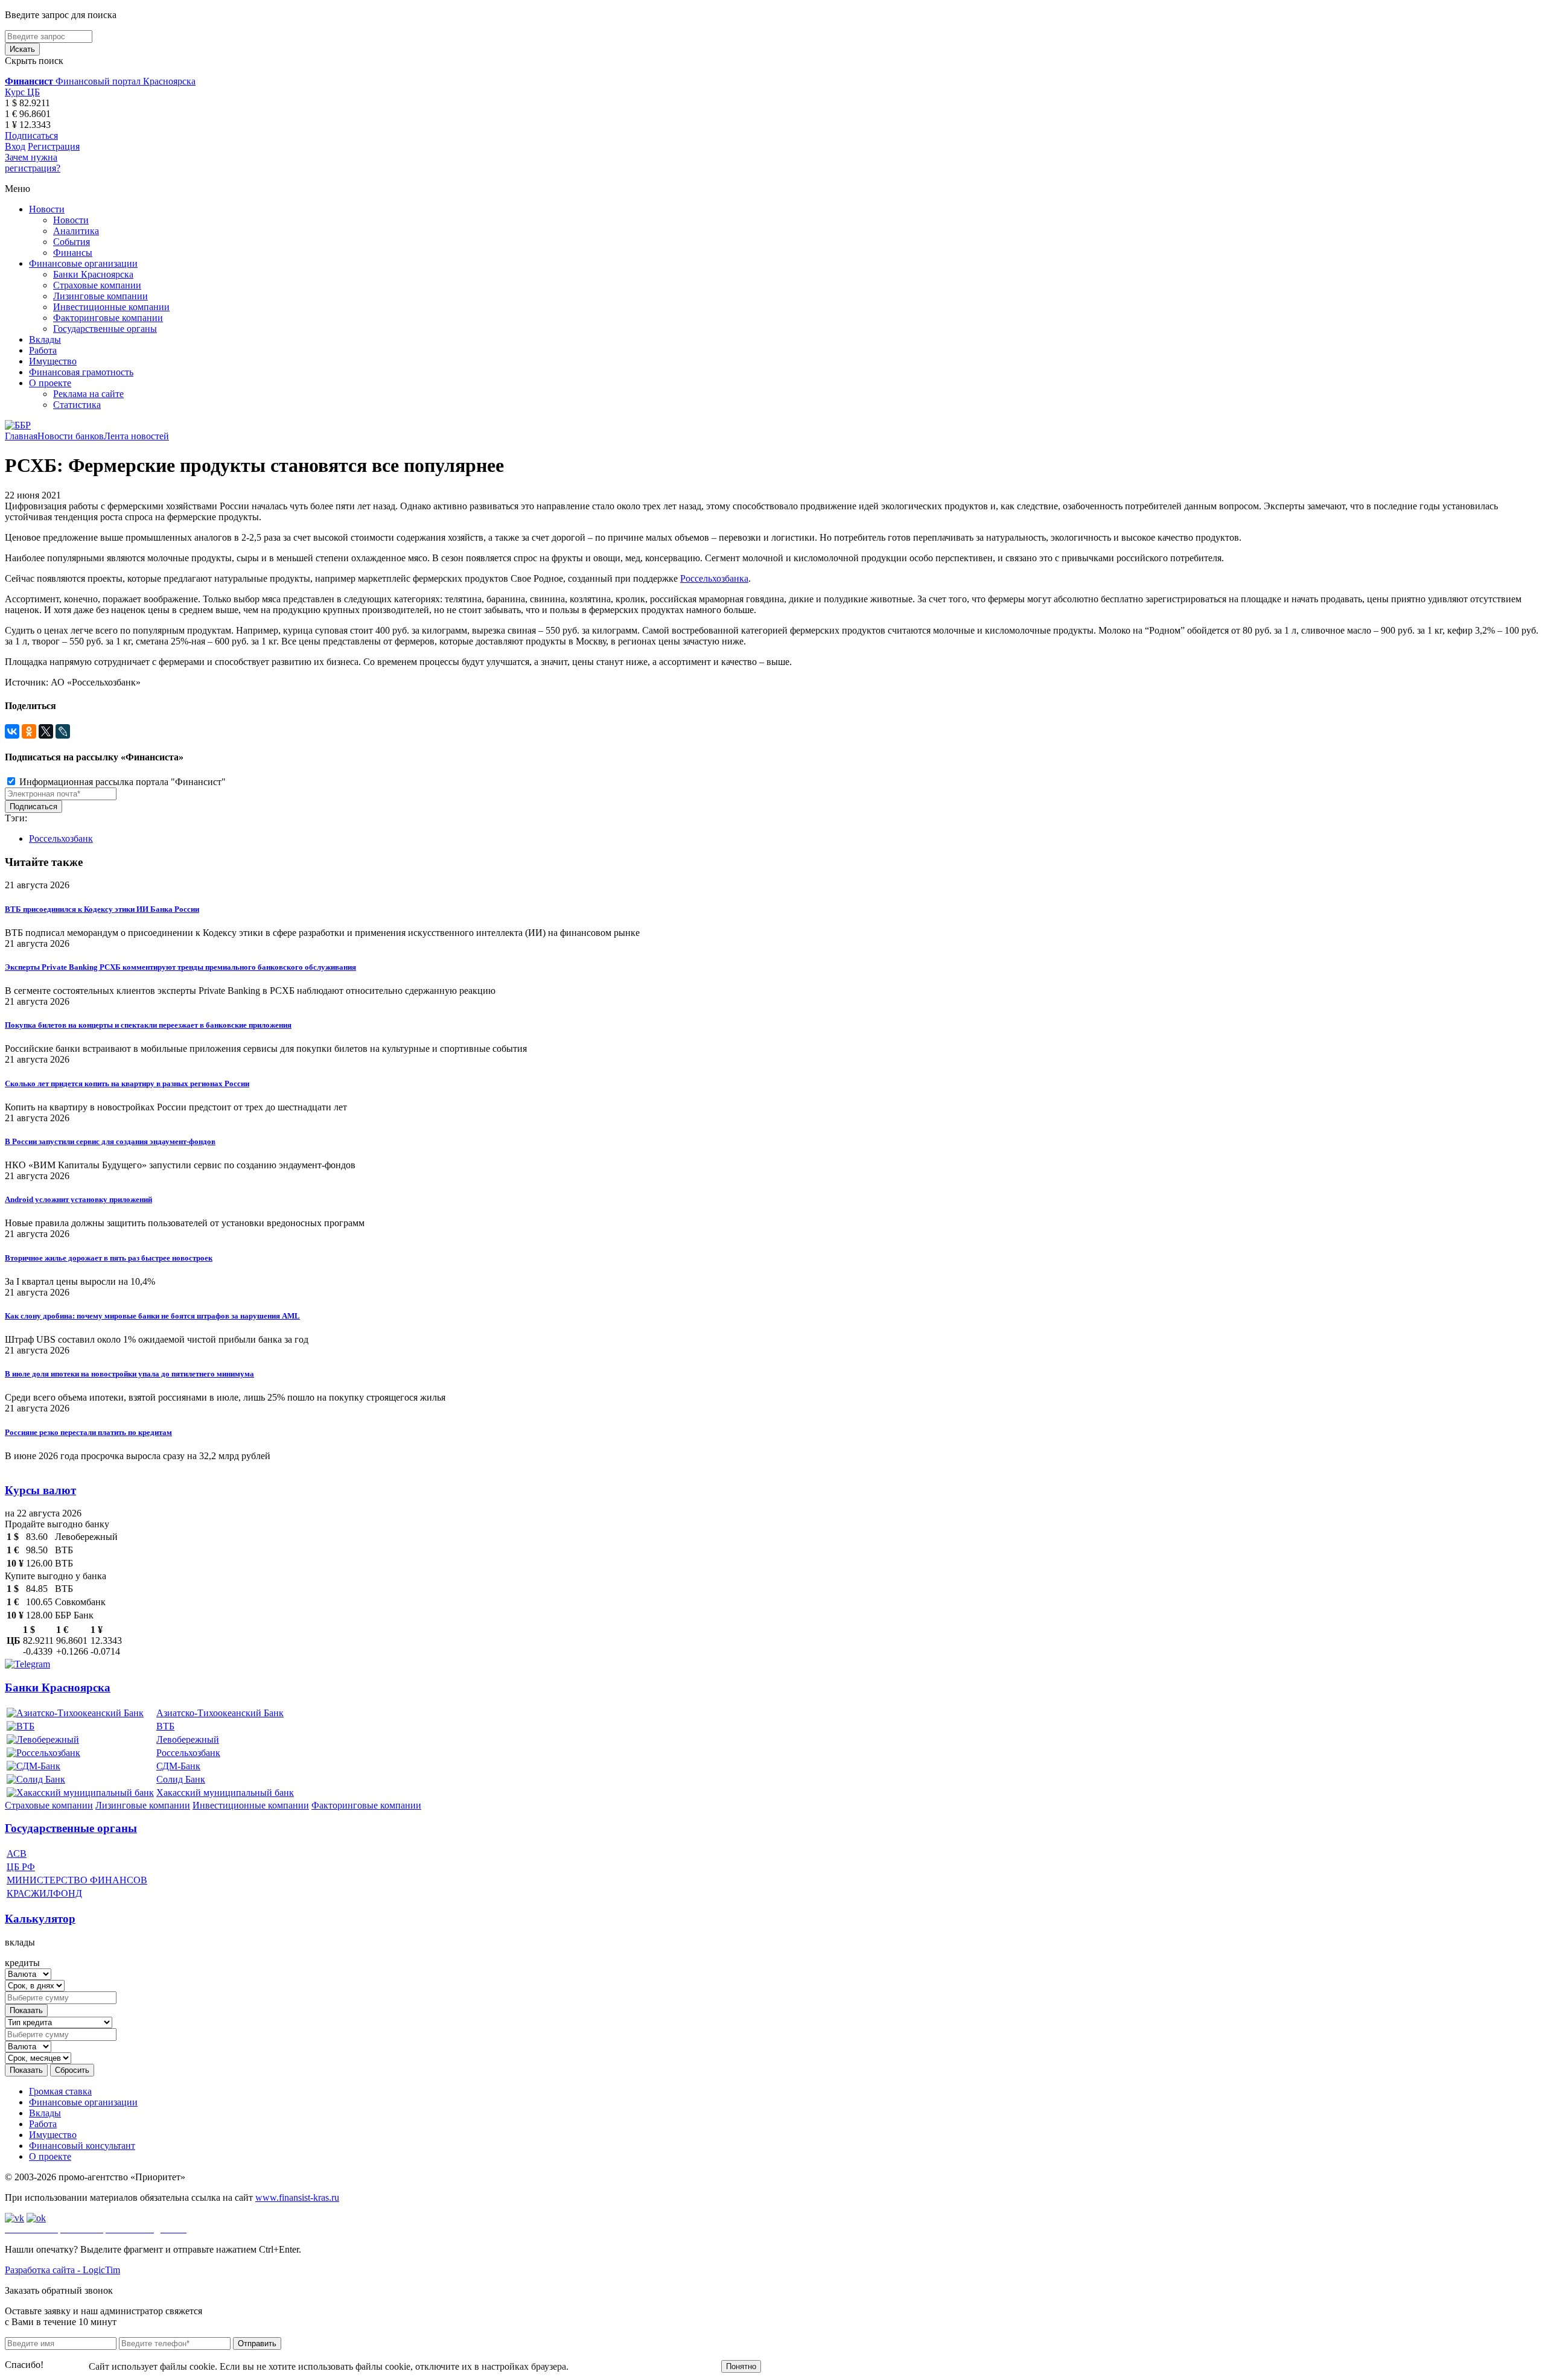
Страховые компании (97, 285)
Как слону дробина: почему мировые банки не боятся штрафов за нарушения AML (152, 1316)
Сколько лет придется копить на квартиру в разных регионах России (127, 1083)
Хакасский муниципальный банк (225, 1793)
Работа (43, 350)
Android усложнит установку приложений (78, 1199)
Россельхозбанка (714, 578)
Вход (15, 146)
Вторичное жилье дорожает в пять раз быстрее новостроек (109, 1258)
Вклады (45, 339)
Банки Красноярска (93, 274)
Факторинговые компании (108, 318)
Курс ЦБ (22, 92)
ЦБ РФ (21, 1867)
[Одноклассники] (29, 731)
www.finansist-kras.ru (297, 2197)
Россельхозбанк (61, 838)
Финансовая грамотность (81, 372)
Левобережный (188, 1739)
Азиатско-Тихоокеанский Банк (220, 1713)
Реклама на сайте (88, 394)
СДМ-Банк (178, 1766)
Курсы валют (40, 1490)
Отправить (257, 2343)
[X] (46, 731)
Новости (47, 209)
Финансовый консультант (82, 2146)
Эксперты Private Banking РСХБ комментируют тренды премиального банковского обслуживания (180, 967)
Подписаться (31, 135)
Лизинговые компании (100, 296)
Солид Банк (181, 1779)
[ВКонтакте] (12, 731)
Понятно (741, 2366)
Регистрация (54, 146)
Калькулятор (40, 1919)
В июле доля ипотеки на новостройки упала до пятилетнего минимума (129, 1374)
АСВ (17, 1853)
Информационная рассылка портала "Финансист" (121, 782)
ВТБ (165, 1726)
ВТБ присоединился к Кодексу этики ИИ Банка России (102, 909)
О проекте (50, 383)
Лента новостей (136, 436)
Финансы (73, 253)
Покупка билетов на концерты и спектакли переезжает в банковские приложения (148, 1025)
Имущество (53, 361)
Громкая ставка (60, 2091)
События (72, 242)
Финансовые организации (83, 263)
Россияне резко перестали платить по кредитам (88, 1432)
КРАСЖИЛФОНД (44, 1893)
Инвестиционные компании (111, 307)
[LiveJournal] (63, 731)
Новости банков (71, 436)
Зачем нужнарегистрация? (33, 163)
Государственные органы (105, 329)
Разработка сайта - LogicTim (62, 2270)
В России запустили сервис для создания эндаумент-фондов (110, 1141)
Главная (21, 436)
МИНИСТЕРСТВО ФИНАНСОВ (77, 1880)
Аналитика (76, 231)
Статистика (77, 405)
